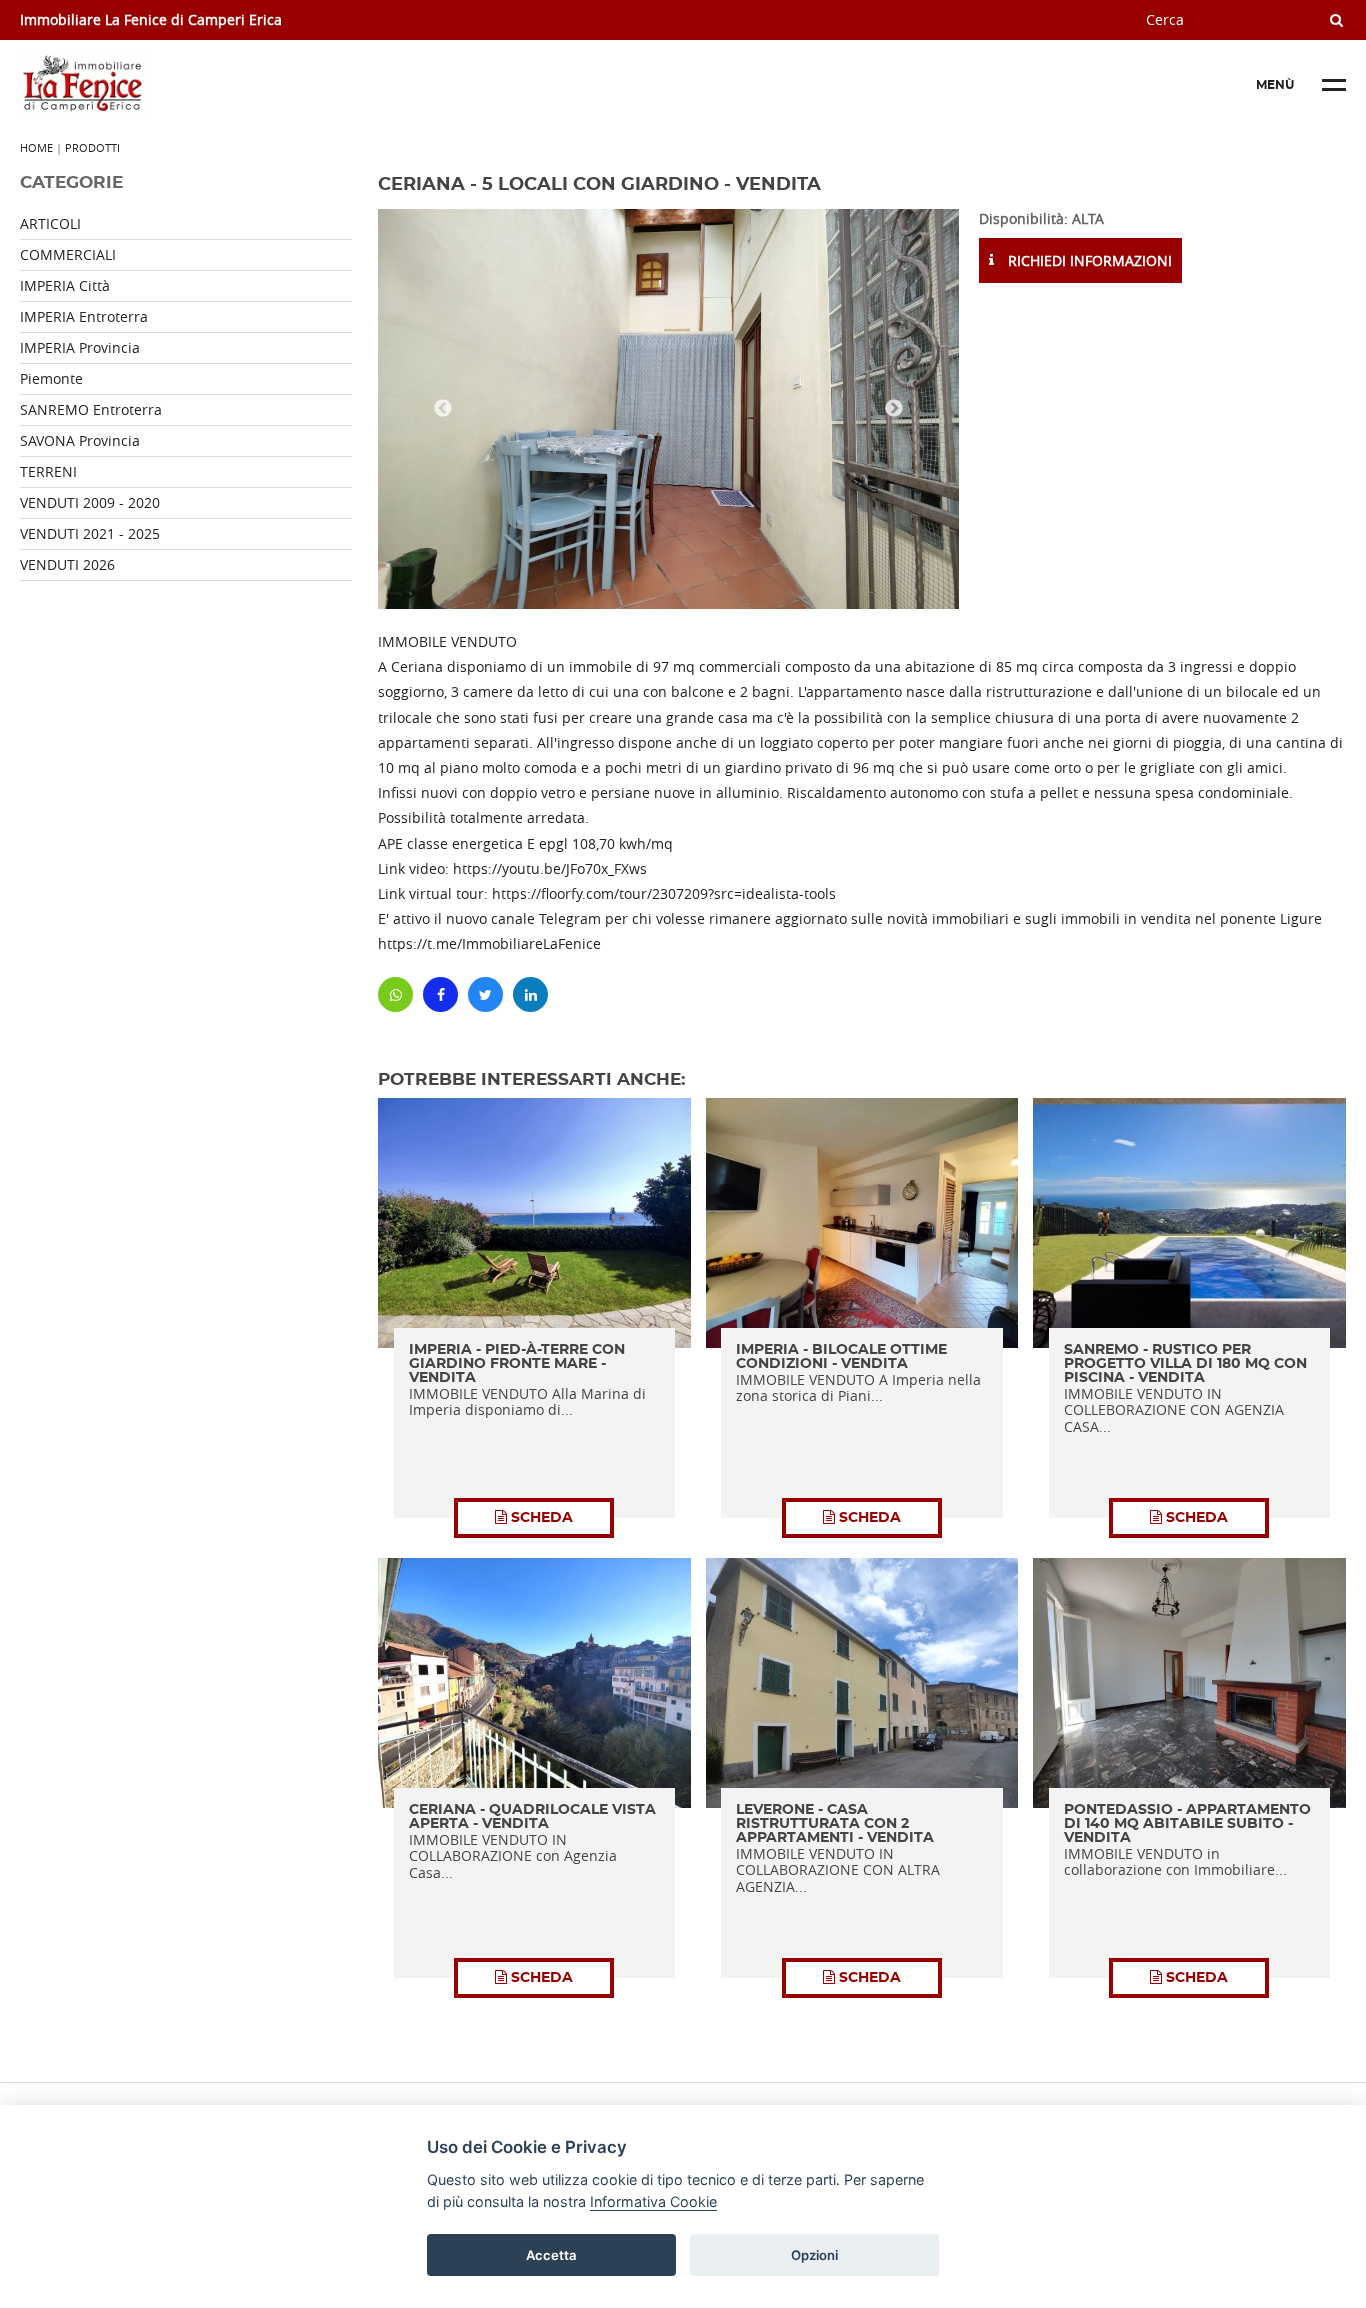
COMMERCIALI (68, 254)
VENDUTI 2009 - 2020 (90, 502)
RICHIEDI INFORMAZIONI (1088, 260)
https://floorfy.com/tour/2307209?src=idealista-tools (664, 893)
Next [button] (894, 409)
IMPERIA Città (65, 285)
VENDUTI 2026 (67, 564)
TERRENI (48, 471)
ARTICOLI (50, 223)
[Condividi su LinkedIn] (530, 994)
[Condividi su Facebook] (440, 994)
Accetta (551, 2254)
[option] (668, 409)
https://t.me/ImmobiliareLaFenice (489, 943)
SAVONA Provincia (80, 440)
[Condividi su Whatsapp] (395, 994)
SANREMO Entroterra (91, 409)
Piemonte (51, 378)
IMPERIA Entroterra (84, 316)
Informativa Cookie (653, 2200)
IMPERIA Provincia (80, 347)
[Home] (170, 85)
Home (36, 147)
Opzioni (814, 2254)
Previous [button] (443, 409)
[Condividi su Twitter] (485, 994)
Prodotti (92, 147)
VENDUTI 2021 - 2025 (90, 533)
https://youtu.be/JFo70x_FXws (550, 868)
